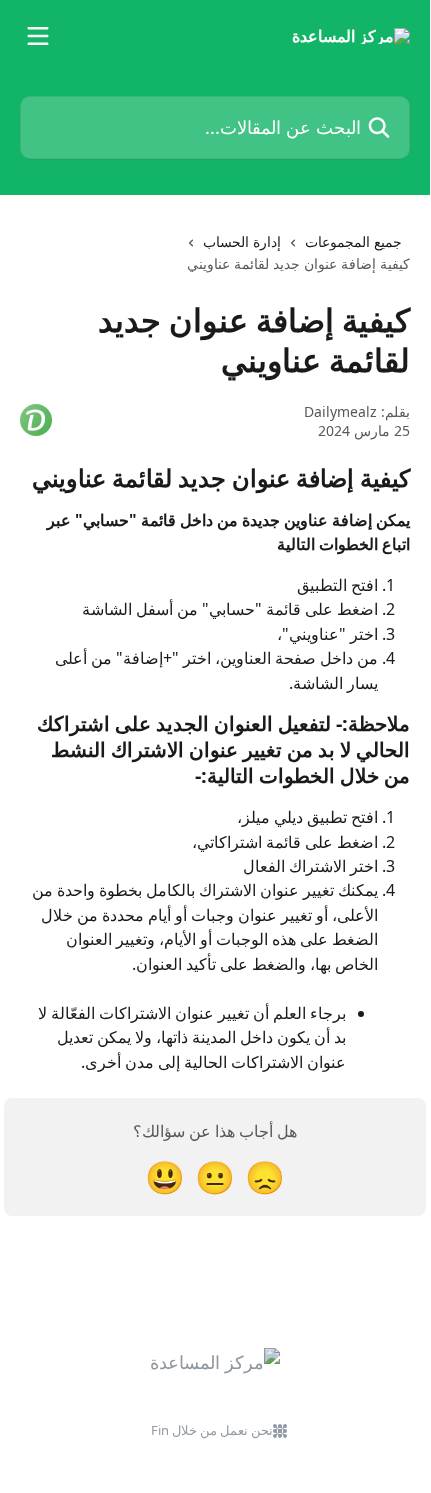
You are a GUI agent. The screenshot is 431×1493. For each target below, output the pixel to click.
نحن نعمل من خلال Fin (212, 1430)
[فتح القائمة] (38, 36)
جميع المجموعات (353, 241)
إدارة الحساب (242, 241)
